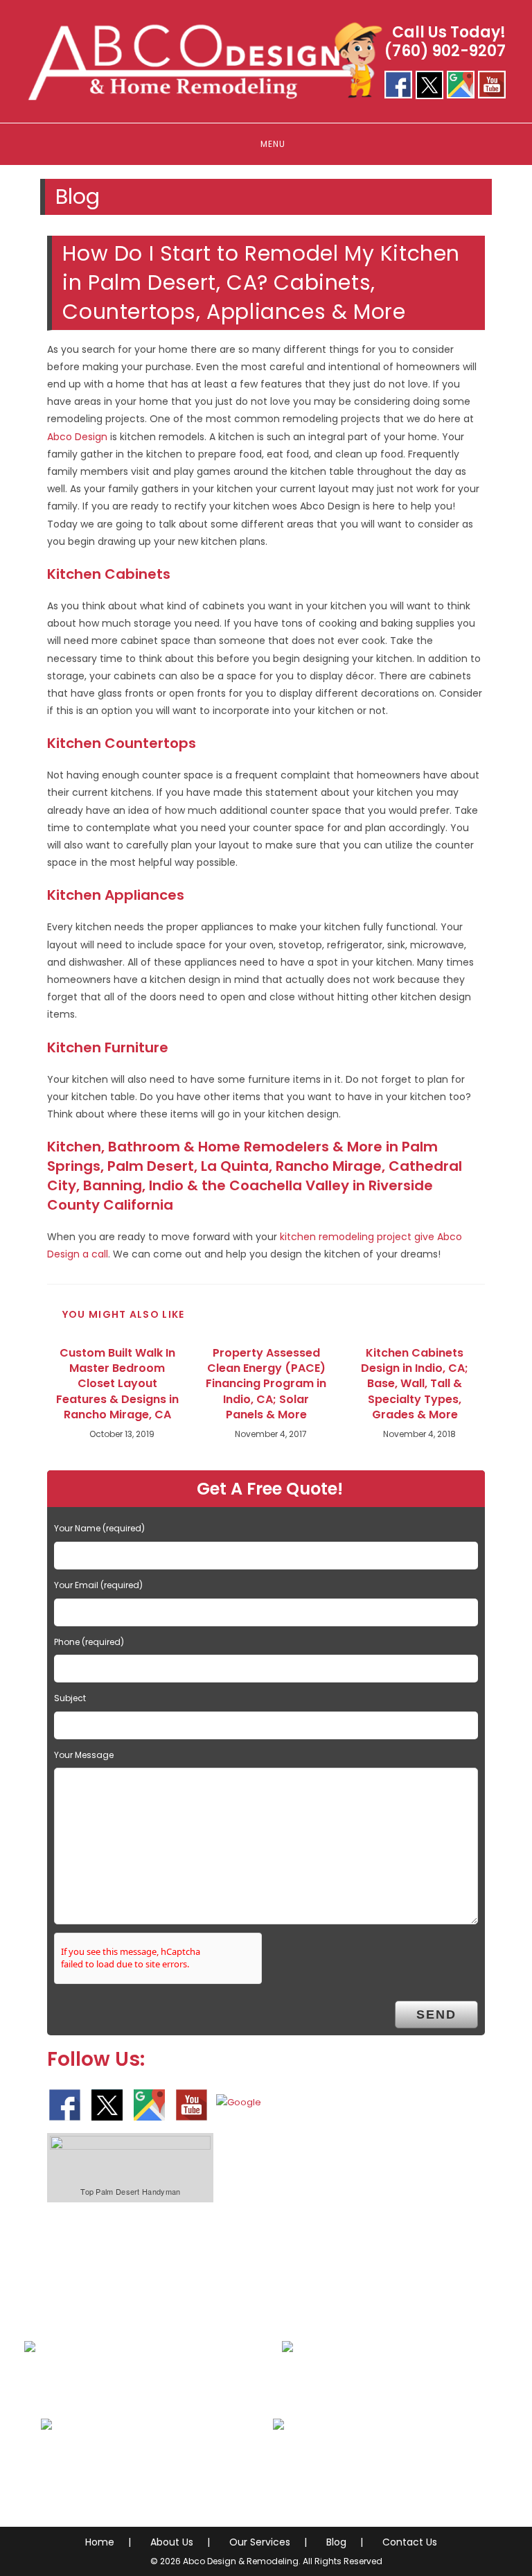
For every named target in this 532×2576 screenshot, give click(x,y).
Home (100, 2542)
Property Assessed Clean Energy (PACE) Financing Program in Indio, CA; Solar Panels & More (266, 1384)
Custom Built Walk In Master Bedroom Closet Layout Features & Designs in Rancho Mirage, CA (117, 1384)
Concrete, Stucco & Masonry (133, 2467)
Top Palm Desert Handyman (130, 2191)
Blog (336, 2542)
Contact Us (410, 2542)
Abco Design (77, 437)
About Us (172, 2542)
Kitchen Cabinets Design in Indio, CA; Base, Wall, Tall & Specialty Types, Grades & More (415, 1384)
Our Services (260, 2542)
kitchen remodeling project (346, 1237)
